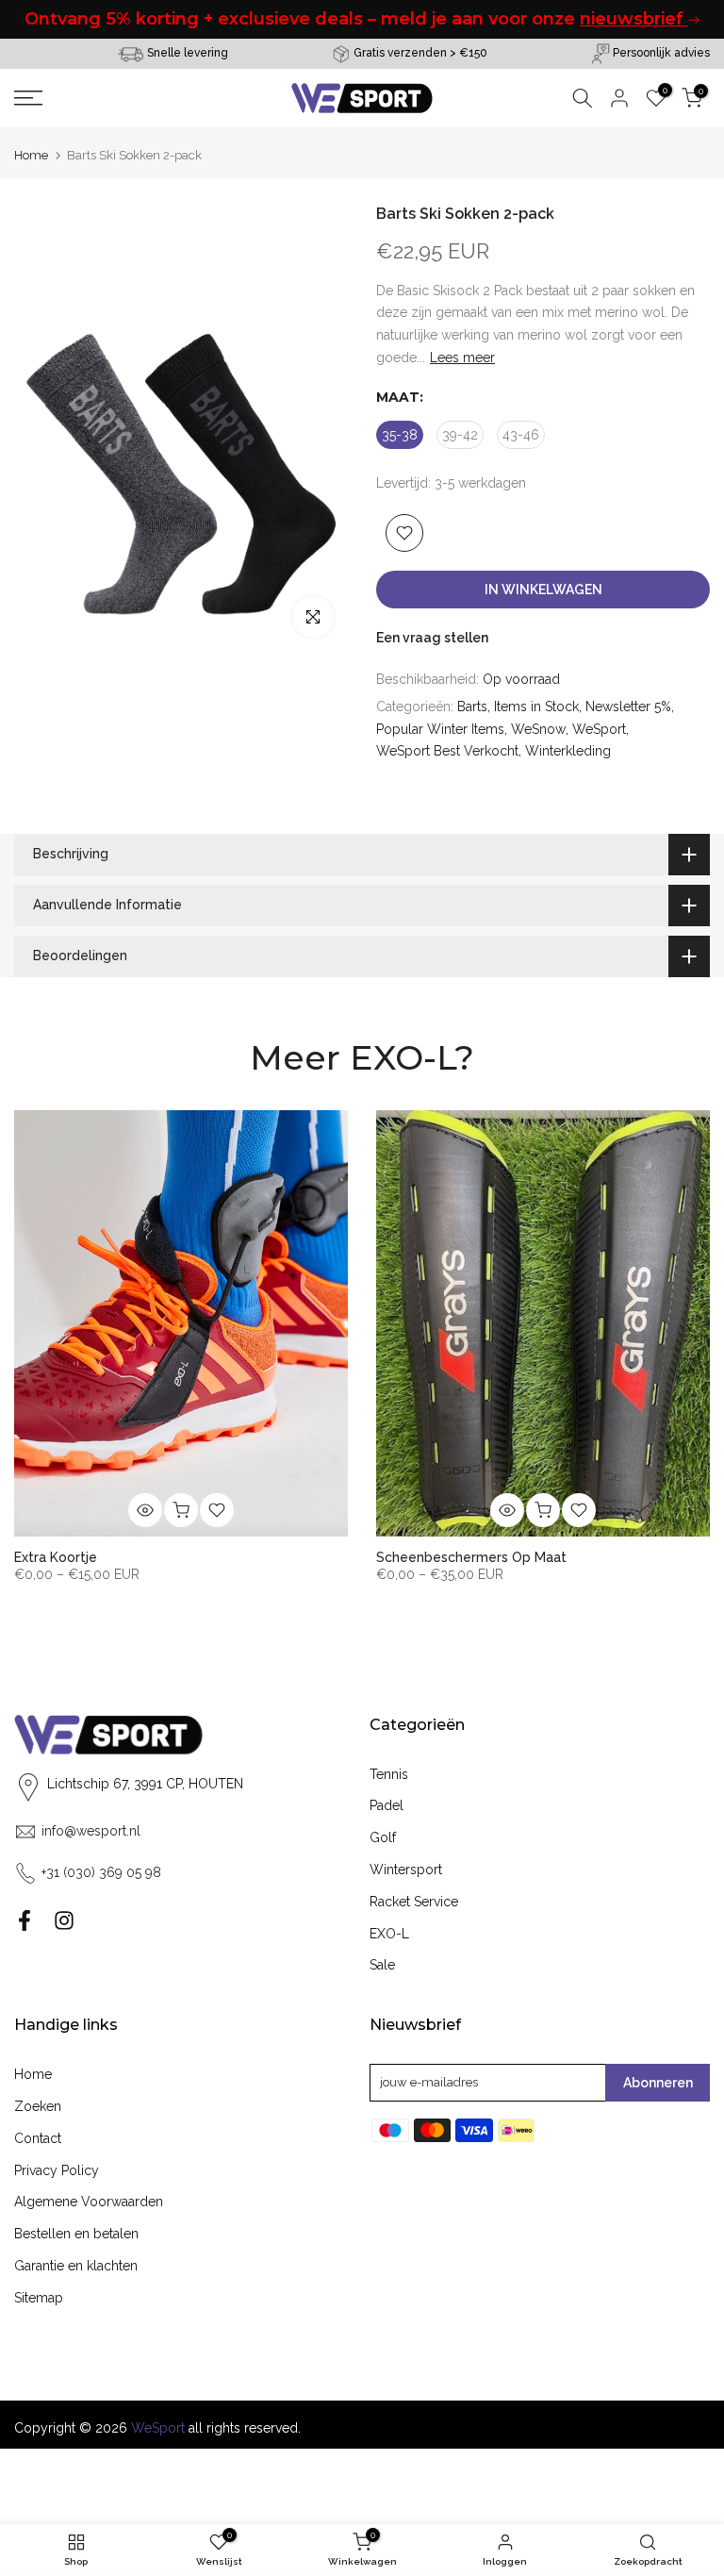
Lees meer (462, 357)
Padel (387, 1805)
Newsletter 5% (628, 706)
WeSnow (538, 729)
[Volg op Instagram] (64, 1920)
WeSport (599, 729)
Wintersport (406, 1870)
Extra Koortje (56, 1557)
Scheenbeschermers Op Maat (471, 1557)
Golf (383, 1837)
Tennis (389, 1774)
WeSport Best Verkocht (447, 751)
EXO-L (389, 1934)
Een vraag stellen (432, 638)
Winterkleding (568, 751)
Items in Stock (536, 706)
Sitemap (39, 2298)
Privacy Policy (57, 2170)
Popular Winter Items (440, 729)
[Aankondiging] (380, 19)
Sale (382, 1965)
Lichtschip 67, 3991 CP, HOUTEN (145, 1784)
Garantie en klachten (76, 2266)
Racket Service (414, 1902)
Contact (38, 2138)
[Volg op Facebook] (25, 1920)
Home (31, 155)
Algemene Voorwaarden (89, 2202)
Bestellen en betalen (76, 2234)
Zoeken (38, 2106)
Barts (472, 706)
